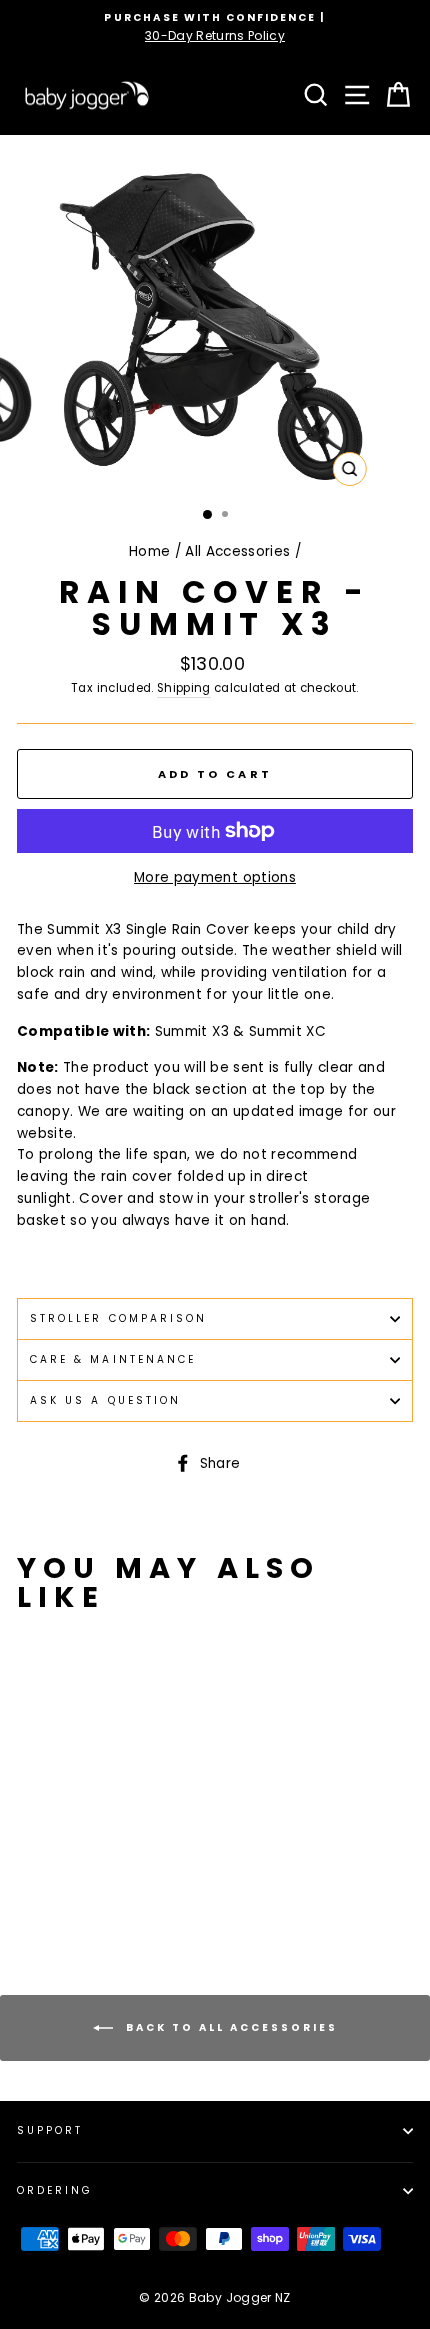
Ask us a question (105, 1400)
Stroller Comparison (118, 1318)
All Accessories (237, 551)
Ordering (55, 2190)
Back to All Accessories (229, 2027)
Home (149, 551)
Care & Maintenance (113, 1359)
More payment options (215, 877)
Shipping (184, 688)
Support (50, 2130)
